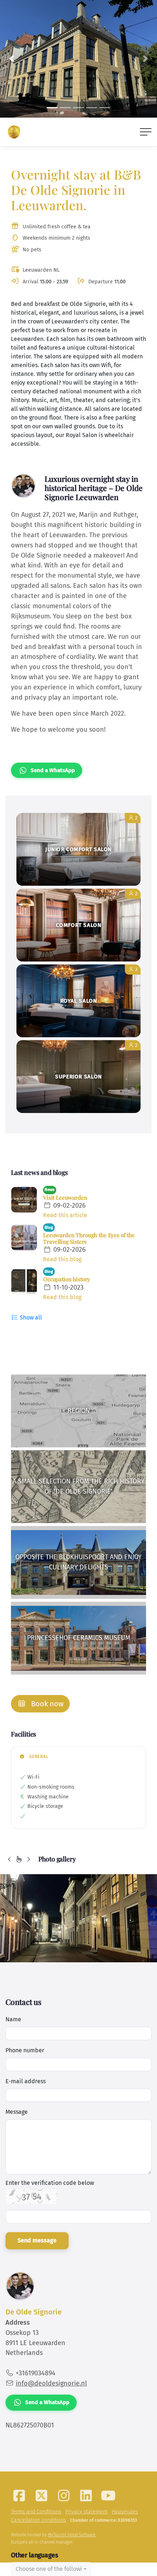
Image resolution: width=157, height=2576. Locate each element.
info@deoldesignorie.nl (51, 2383)
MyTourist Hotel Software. (72, 2535)
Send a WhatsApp (53, 770)
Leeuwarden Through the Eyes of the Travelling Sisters (89, 1238)
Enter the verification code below (50, 2183)
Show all (30, 1318)
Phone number (25, 2050)
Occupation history (67, 1279)
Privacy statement (87, 2512)
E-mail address (26, 2081)
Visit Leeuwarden (65, 1197)
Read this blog (62, 1259)
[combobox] (51, 2569)
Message (17, 2112)
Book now (46, 1704)
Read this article (65, 1215)
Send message (37, 2240)
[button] (12, 59)
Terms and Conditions (36, 2512)
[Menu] (146, 132)
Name (13, 2019)
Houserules (125, 2512)
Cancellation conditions (39, 2520)
